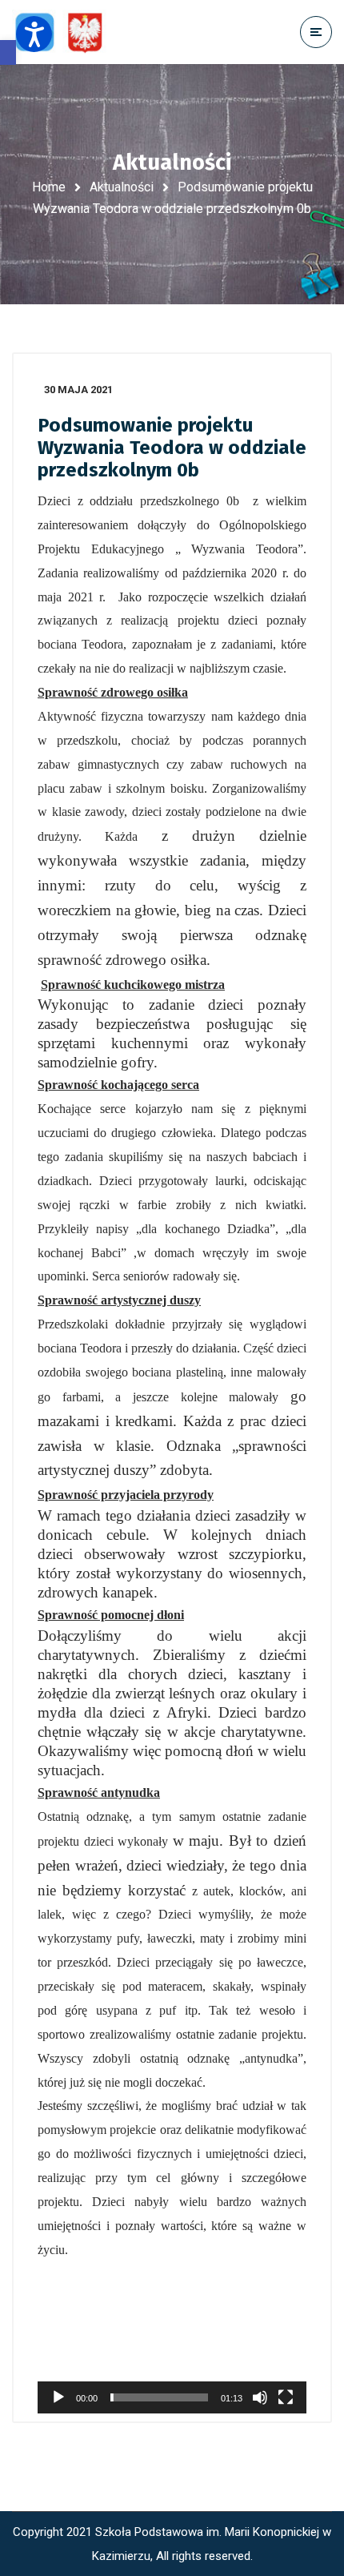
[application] (172, 2338)
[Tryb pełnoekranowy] (286, 2397)
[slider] (159, 2397)
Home (49, 187)
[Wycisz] (260, 2397)
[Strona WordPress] (66, 32)
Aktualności (122, 187)
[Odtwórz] (58, 2397)
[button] (8, 52)
